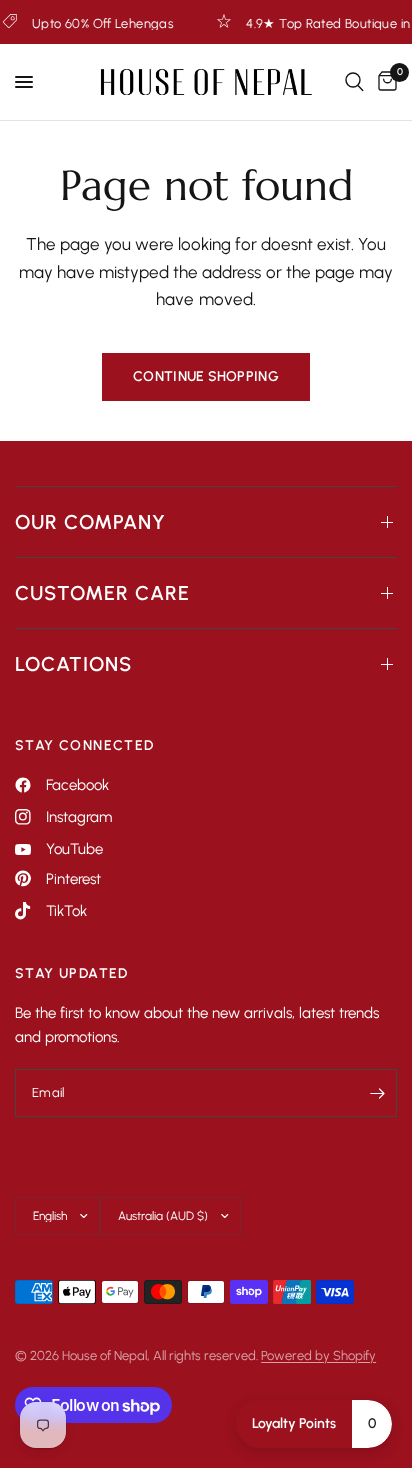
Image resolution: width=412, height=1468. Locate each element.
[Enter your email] (377, 1093)
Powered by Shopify (318, 1355)
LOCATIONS (73, 664)
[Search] (354, 82)
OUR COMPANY (90, 522)
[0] (384, 82)
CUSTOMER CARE (102, 593)
